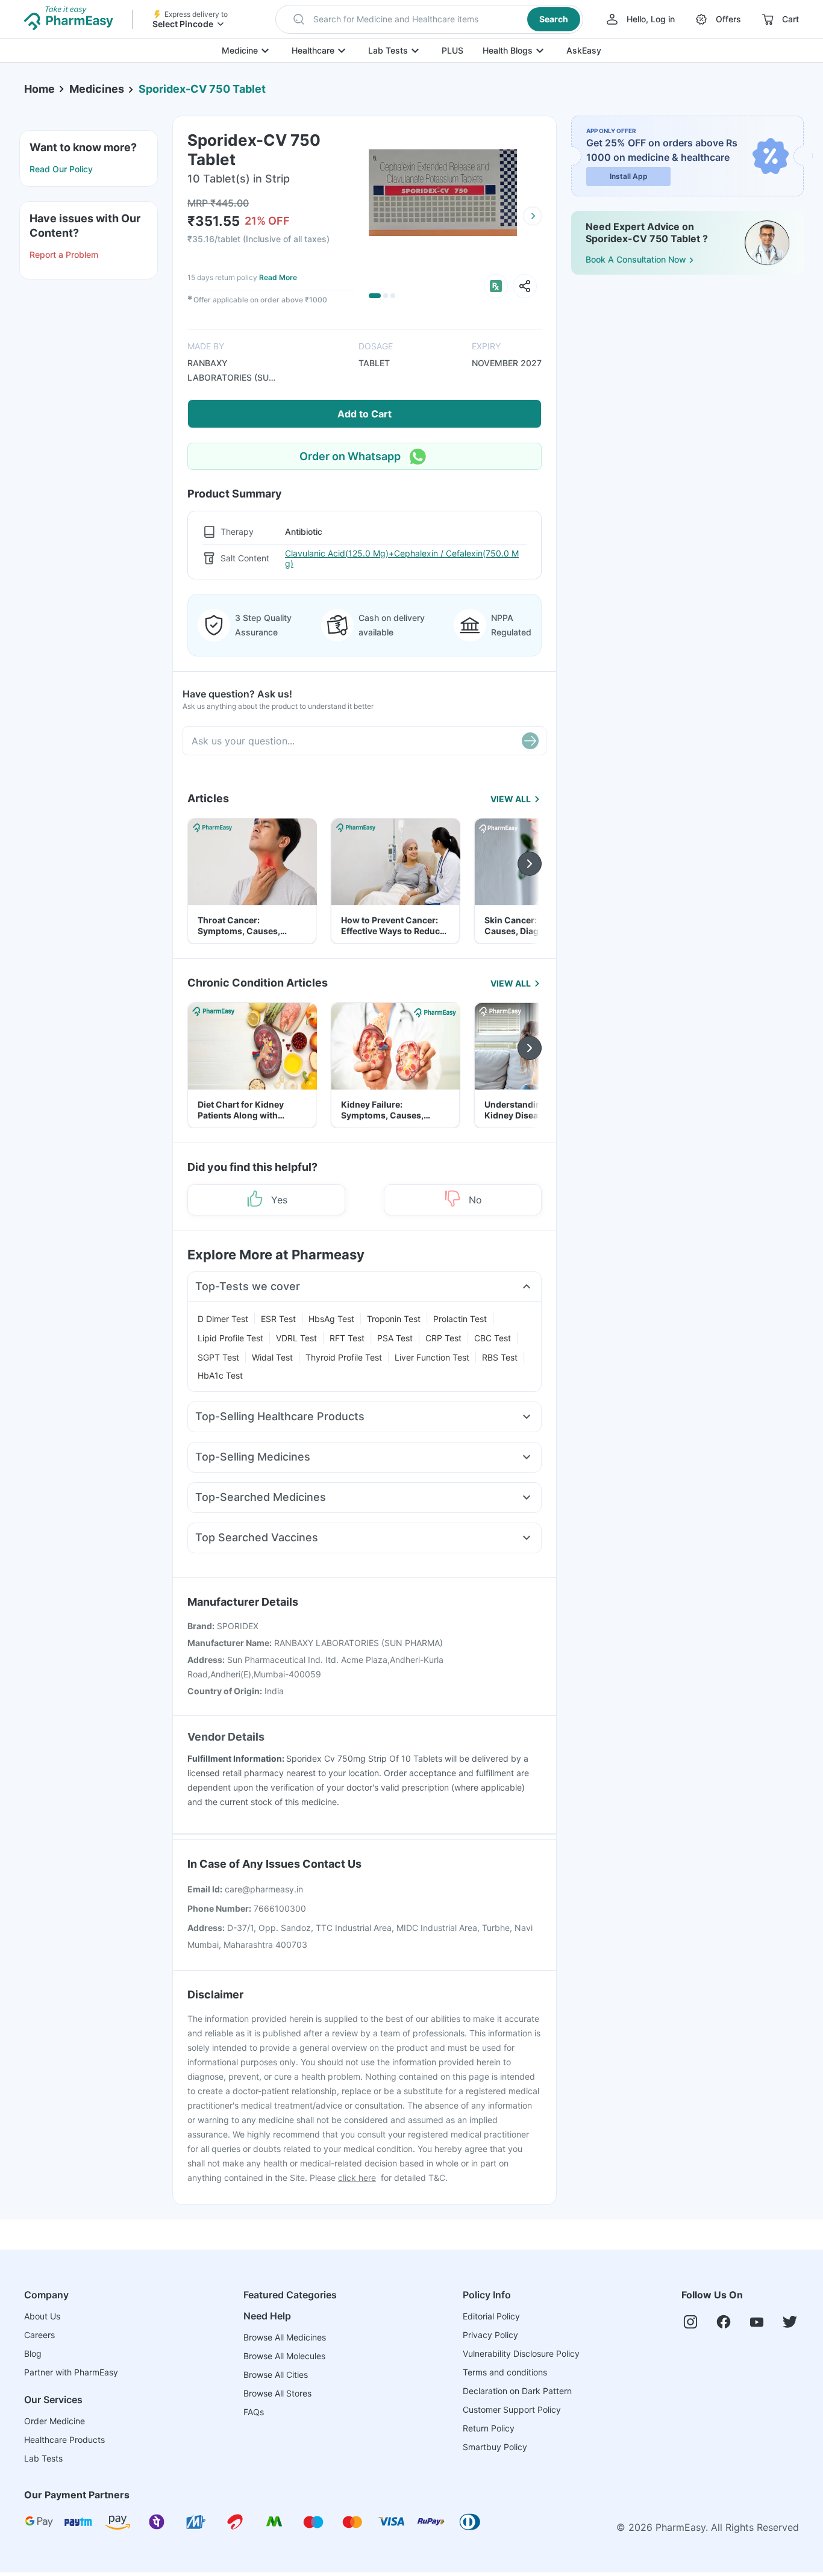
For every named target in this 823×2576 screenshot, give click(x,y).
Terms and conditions (505, 2372)
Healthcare (313, 50)
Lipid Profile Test (230, 1338)
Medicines (97, 89)
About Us (42, 2316)
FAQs (254, 2412)
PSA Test (395, 1338)
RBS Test (500, 1357)
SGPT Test (218, 1357)
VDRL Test (296, 1338)
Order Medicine (55, 2421)
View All (511, 799)
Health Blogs (508, 50)
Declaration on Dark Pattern (517, 2391)
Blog (33, 2353)
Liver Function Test (432, 1357)
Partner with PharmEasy (71, 2372)
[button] (429, 19)
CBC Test (493, 1338)
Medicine (240, 50)
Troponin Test (394, 1319)
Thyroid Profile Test (344, 1357)
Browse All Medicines (285, 2337)
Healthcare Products (64, 2440)
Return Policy (489, 2428)
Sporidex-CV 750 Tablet (202, 89)
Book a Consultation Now (636, 259)
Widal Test (272, 1357)
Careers (39, 2335)
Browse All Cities (276, 2375)
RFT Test (347, 1338)
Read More (278, 277)
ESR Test (278, 1319)
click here (357, 2178)
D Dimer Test (223, 1319)
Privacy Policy (490, 2335)
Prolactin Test (460, 1319)
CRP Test (443, 1338)
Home (39, 89)
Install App (629, 176)
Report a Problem (64, 254)
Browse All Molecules (284, 2356)
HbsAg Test (331, 1319)
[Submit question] (530, 741)
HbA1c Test (220, 1375)
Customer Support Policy (512, 2409)
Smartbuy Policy (495, 2447)
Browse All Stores (277, 2393)
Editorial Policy (491, 2316)
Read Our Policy (61, 169)
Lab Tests (388, 50)
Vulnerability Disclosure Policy (521, 2353)
